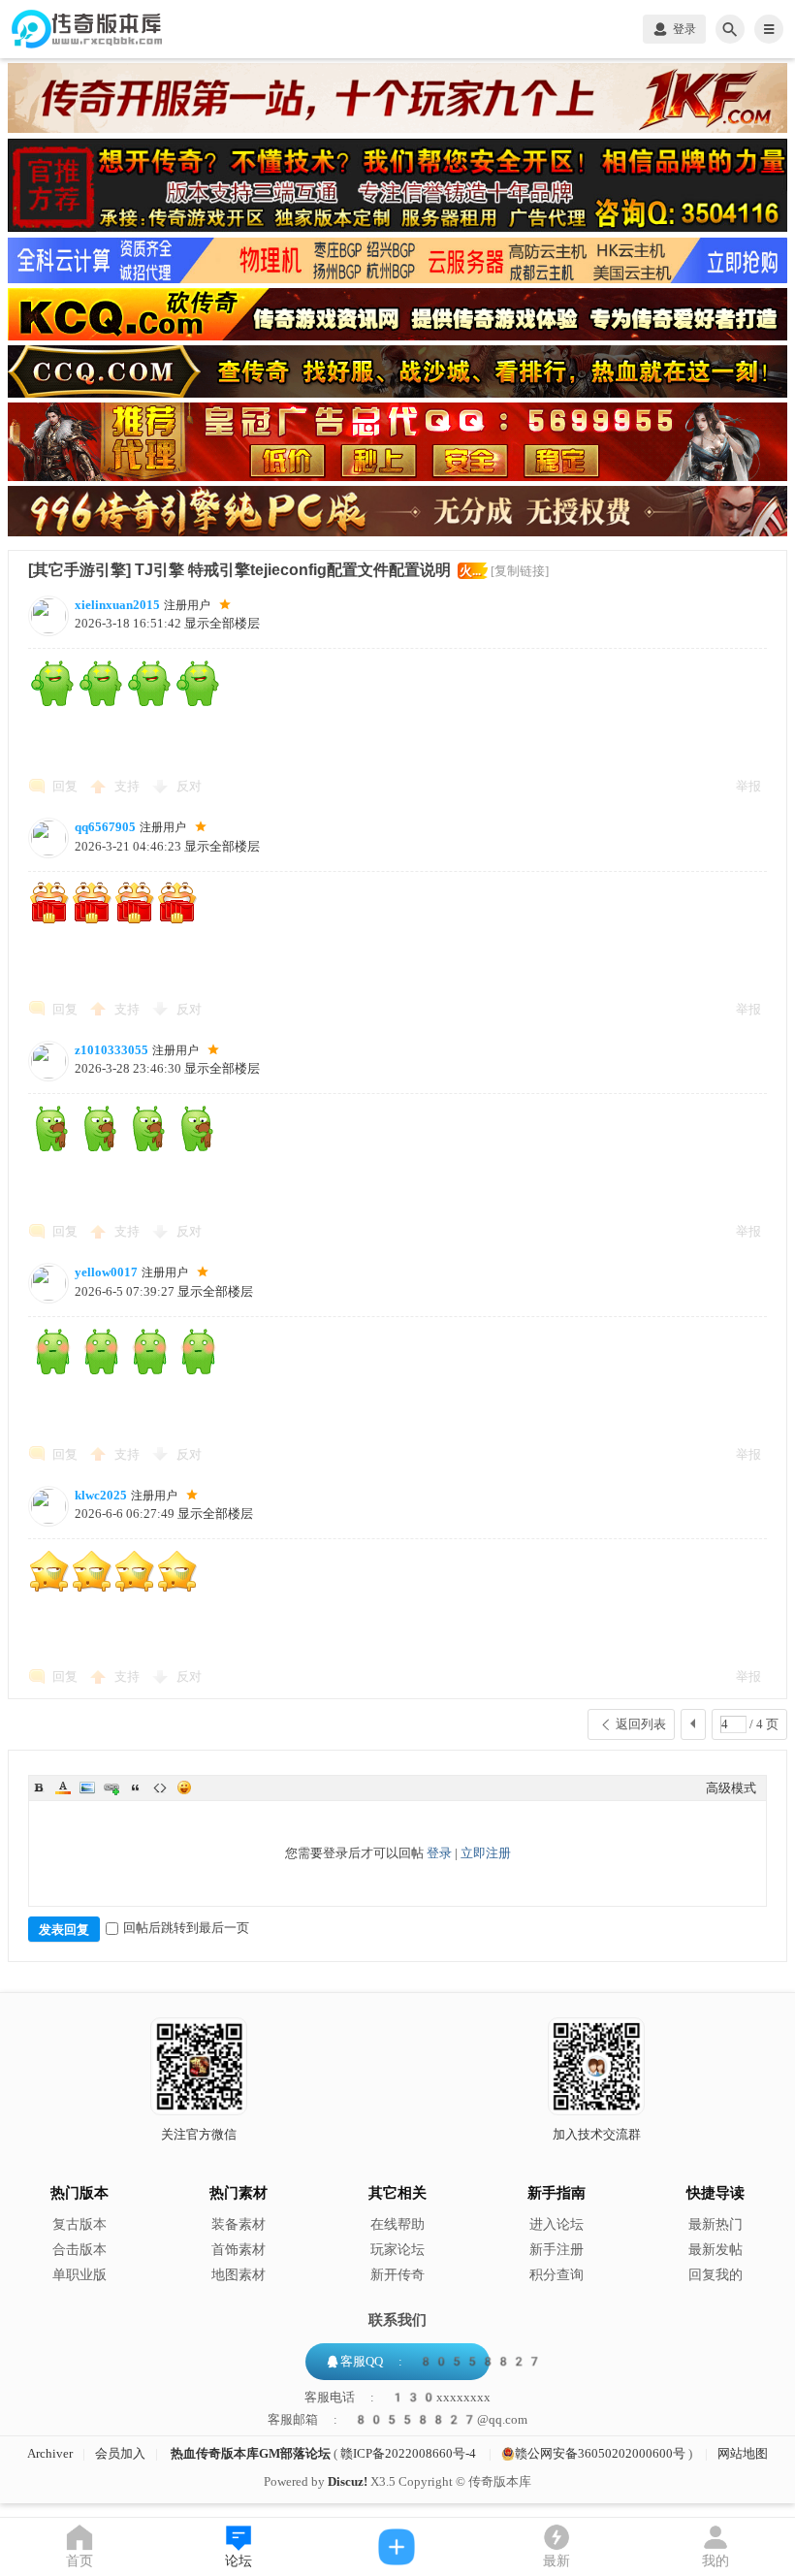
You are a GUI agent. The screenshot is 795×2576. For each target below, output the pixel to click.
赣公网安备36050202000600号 (600, 2453)
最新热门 (715, 2224)
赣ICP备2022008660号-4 (408, 2453)
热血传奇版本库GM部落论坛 (251, 2453)
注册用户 (187, 605)
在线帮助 (397, 2224)
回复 (65, 786)
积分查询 (556, 2275)
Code (160, 1787)
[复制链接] (520, 571)
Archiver (50, 2453)
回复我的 (715, 2275)
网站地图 (743, 2453)
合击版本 (79, 2250)
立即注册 (486, 1853)
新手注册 (556, 2250)
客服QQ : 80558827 (441, 2361)
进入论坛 (556, 2224)
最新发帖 (715, 2250)
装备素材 (238, 2224)
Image (87, 1787)
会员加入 (120, 2453)
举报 (748, 786)
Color (63, 1787)
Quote (136, 1787)
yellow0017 (106, 1272)
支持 (128, 786)
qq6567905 (105, 827)
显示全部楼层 (222, 623)
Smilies (184, 1787)
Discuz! (348, 2481)
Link (111, 1787)
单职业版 (79, 2275)
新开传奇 (397, 2275)
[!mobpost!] (397, 2547)
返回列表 (641, 1724)
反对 (189, 786)
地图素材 (238, 2275)
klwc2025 (101, 1495)
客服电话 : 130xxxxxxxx (397, 2398)
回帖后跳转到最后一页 (186, 1928)
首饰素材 (238, 2250)
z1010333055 (111, 1050)
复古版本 (79, 2224)
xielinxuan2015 (117, 605)
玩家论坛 (397, 2250)
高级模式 (731, 1788)
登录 (439, 1853)
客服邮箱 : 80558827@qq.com (397, 2420)
